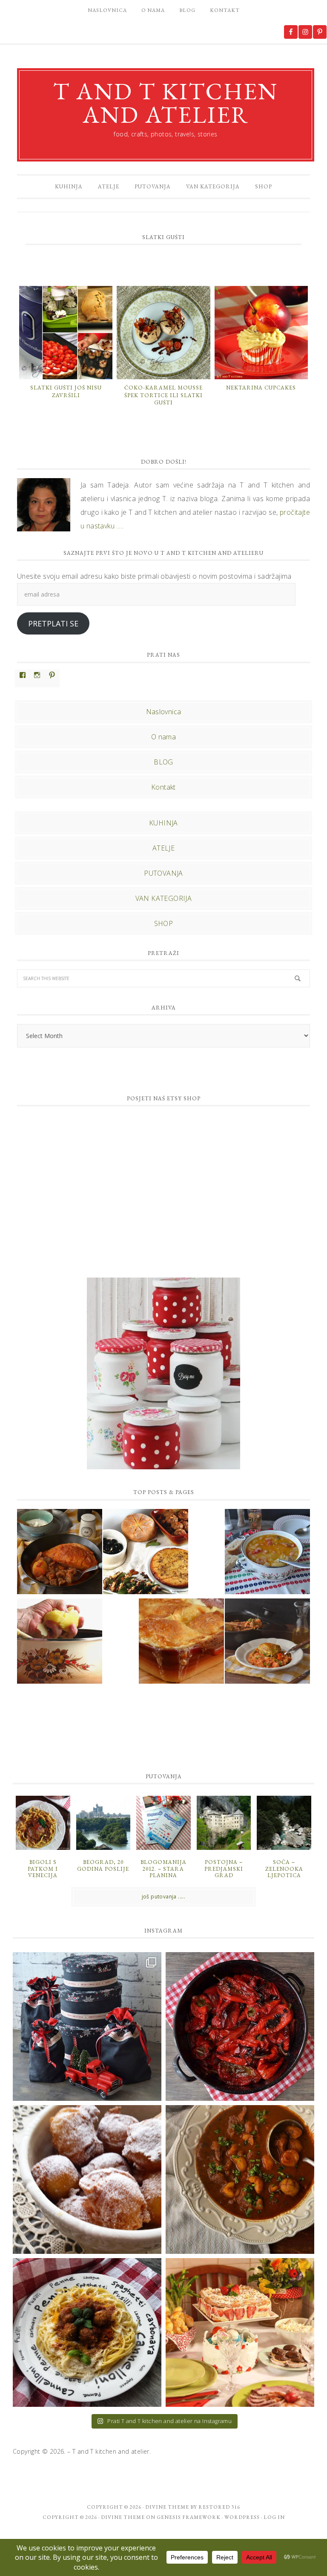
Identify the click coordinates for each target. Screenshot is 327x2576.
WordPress (242, 2517)
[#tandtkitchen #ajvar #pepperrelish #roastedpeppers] (240, 2026)
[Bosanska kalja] (60, 1553)
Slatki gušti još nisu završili (66, 391)
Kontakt (163, 787)
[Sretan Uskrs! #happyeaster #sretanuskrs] (240, 2332)
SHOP (164, 923)
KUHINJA (163, 823)
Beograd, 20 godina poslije (103, 1865)
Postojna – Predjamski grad (224, 1869)
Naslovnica (164, 712)
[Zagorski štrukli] (181, 1642)
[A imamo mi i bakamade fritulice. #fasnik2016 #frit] (87, 2179)
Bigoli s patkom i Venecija (43, 1869)
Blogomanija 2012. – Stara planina (163, 1869)
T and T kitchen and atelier (166, 103)
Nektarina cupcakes (261, 388)
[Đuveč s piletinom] (267, 1642)
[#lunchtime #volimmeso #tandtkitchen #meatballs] (87, 2332)
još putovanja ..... (164, 1897)
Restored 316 (219, 2507)
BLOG (163, 762)
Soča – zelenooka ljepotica (284, 1869)
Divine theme (167, 2507)
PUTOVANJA (163, 873)
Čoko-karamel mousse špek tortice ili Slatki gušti (163, 395)
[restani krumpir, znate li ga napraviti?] (60, 1642)
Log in (274, 2517)
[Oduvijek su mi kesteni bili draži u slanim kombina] (240, 2179)
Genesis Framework (189, 2517)
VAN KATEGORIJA (164, 898)
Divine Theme (123, 2517)
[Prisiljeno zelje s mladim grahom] (267, 1553)
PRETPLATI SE (53, 623)
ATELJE (163, 848)
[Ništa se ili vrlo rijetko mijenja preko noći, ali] (87, 2026)
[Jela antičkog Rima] (146, 1553)
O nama (163, 737)
